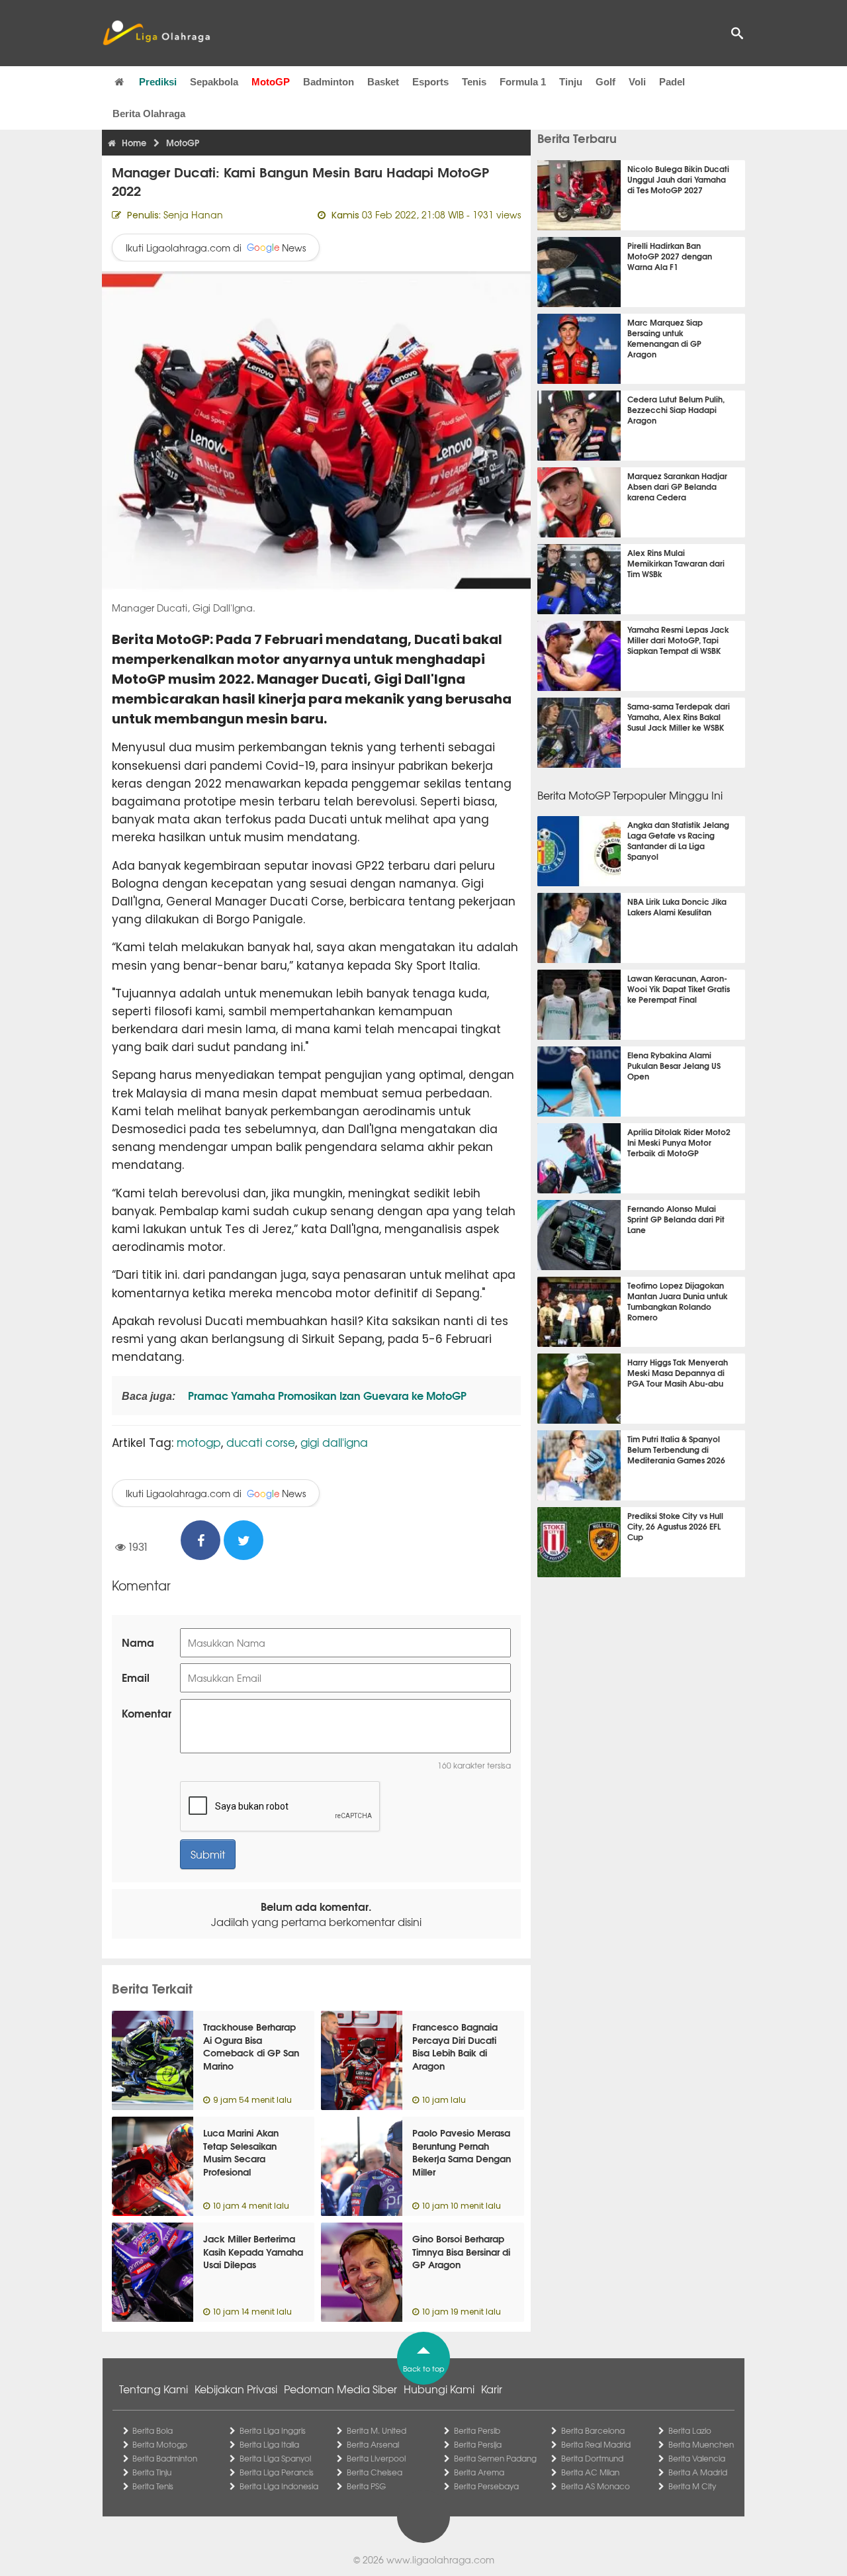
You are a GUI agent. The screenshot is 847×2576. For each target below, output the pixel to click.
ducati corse (261, 1442)
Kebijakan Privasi (236, 2389)
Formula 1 (523, 82)
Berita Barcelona (593, 2430)
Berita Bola (153, 2430)
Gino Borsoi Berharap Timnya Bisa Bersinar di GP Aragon (461, 2251)
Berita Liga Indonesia (279, 2486)
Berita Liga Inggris (273, 2430)
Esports (430, 82)
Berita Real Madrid (596, 2444)
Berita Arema (479, 2472)
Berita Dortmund (592, 2458)
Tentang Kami (154, 2389)
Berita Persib (477, 2430)
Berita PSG (366, 2486)
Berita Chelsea (375, 2472)
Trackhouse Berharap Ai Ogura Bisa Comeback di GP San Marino (251, 2046)
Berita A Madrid (698, 2472)
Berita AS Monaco (596, 2486)
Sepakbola (214, 82)
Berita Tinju (152, 2472)
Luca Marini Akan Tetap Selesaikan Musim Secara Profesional (241, 2152)
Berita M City (692, 2486)
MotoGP (271, 82)
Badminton (329, 82)
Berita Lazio (690, 2430)
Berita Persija (478, 2444)
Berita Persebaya (486, 2486)
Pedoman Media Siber (340, 2389)
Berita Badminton (165, 2458)
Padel (672, 82)
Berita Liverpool (376, 2458)
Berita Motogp (160, 2444)
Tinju (571, 82)
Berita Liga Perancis (277, 2472)
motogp (199, 1442)
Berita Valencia (697, 2458)
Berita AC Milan (590, 2472)
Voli (637, 82)
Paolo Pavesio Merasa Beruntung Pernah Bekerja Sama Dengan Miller (462, 2152)
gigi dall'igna (334, 1442)
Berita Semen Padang (495, 2458)
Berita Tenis (153, 2486)
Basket (383, 82)
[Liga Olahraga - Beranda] (156, 33)
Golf (605, 82)
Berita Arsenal (373, 2444)
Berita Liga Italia (269, 2444)
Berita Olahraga (149, 114)
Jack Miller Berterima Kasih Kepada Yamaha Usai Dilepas (253, 2251)
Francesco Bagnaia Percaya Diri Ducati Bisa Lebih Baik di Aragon (455, 2046)
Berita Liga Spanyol (275, 2458)
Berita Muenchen (701, 2444)
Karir (492, 2389)
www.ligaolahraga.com (440, 2559)
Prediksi (158, 82)
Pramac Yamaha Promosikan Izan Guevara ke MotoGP (326, 1395)
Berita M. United (377, 2430)
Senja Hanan (193, 214)
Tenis (474, 82)
